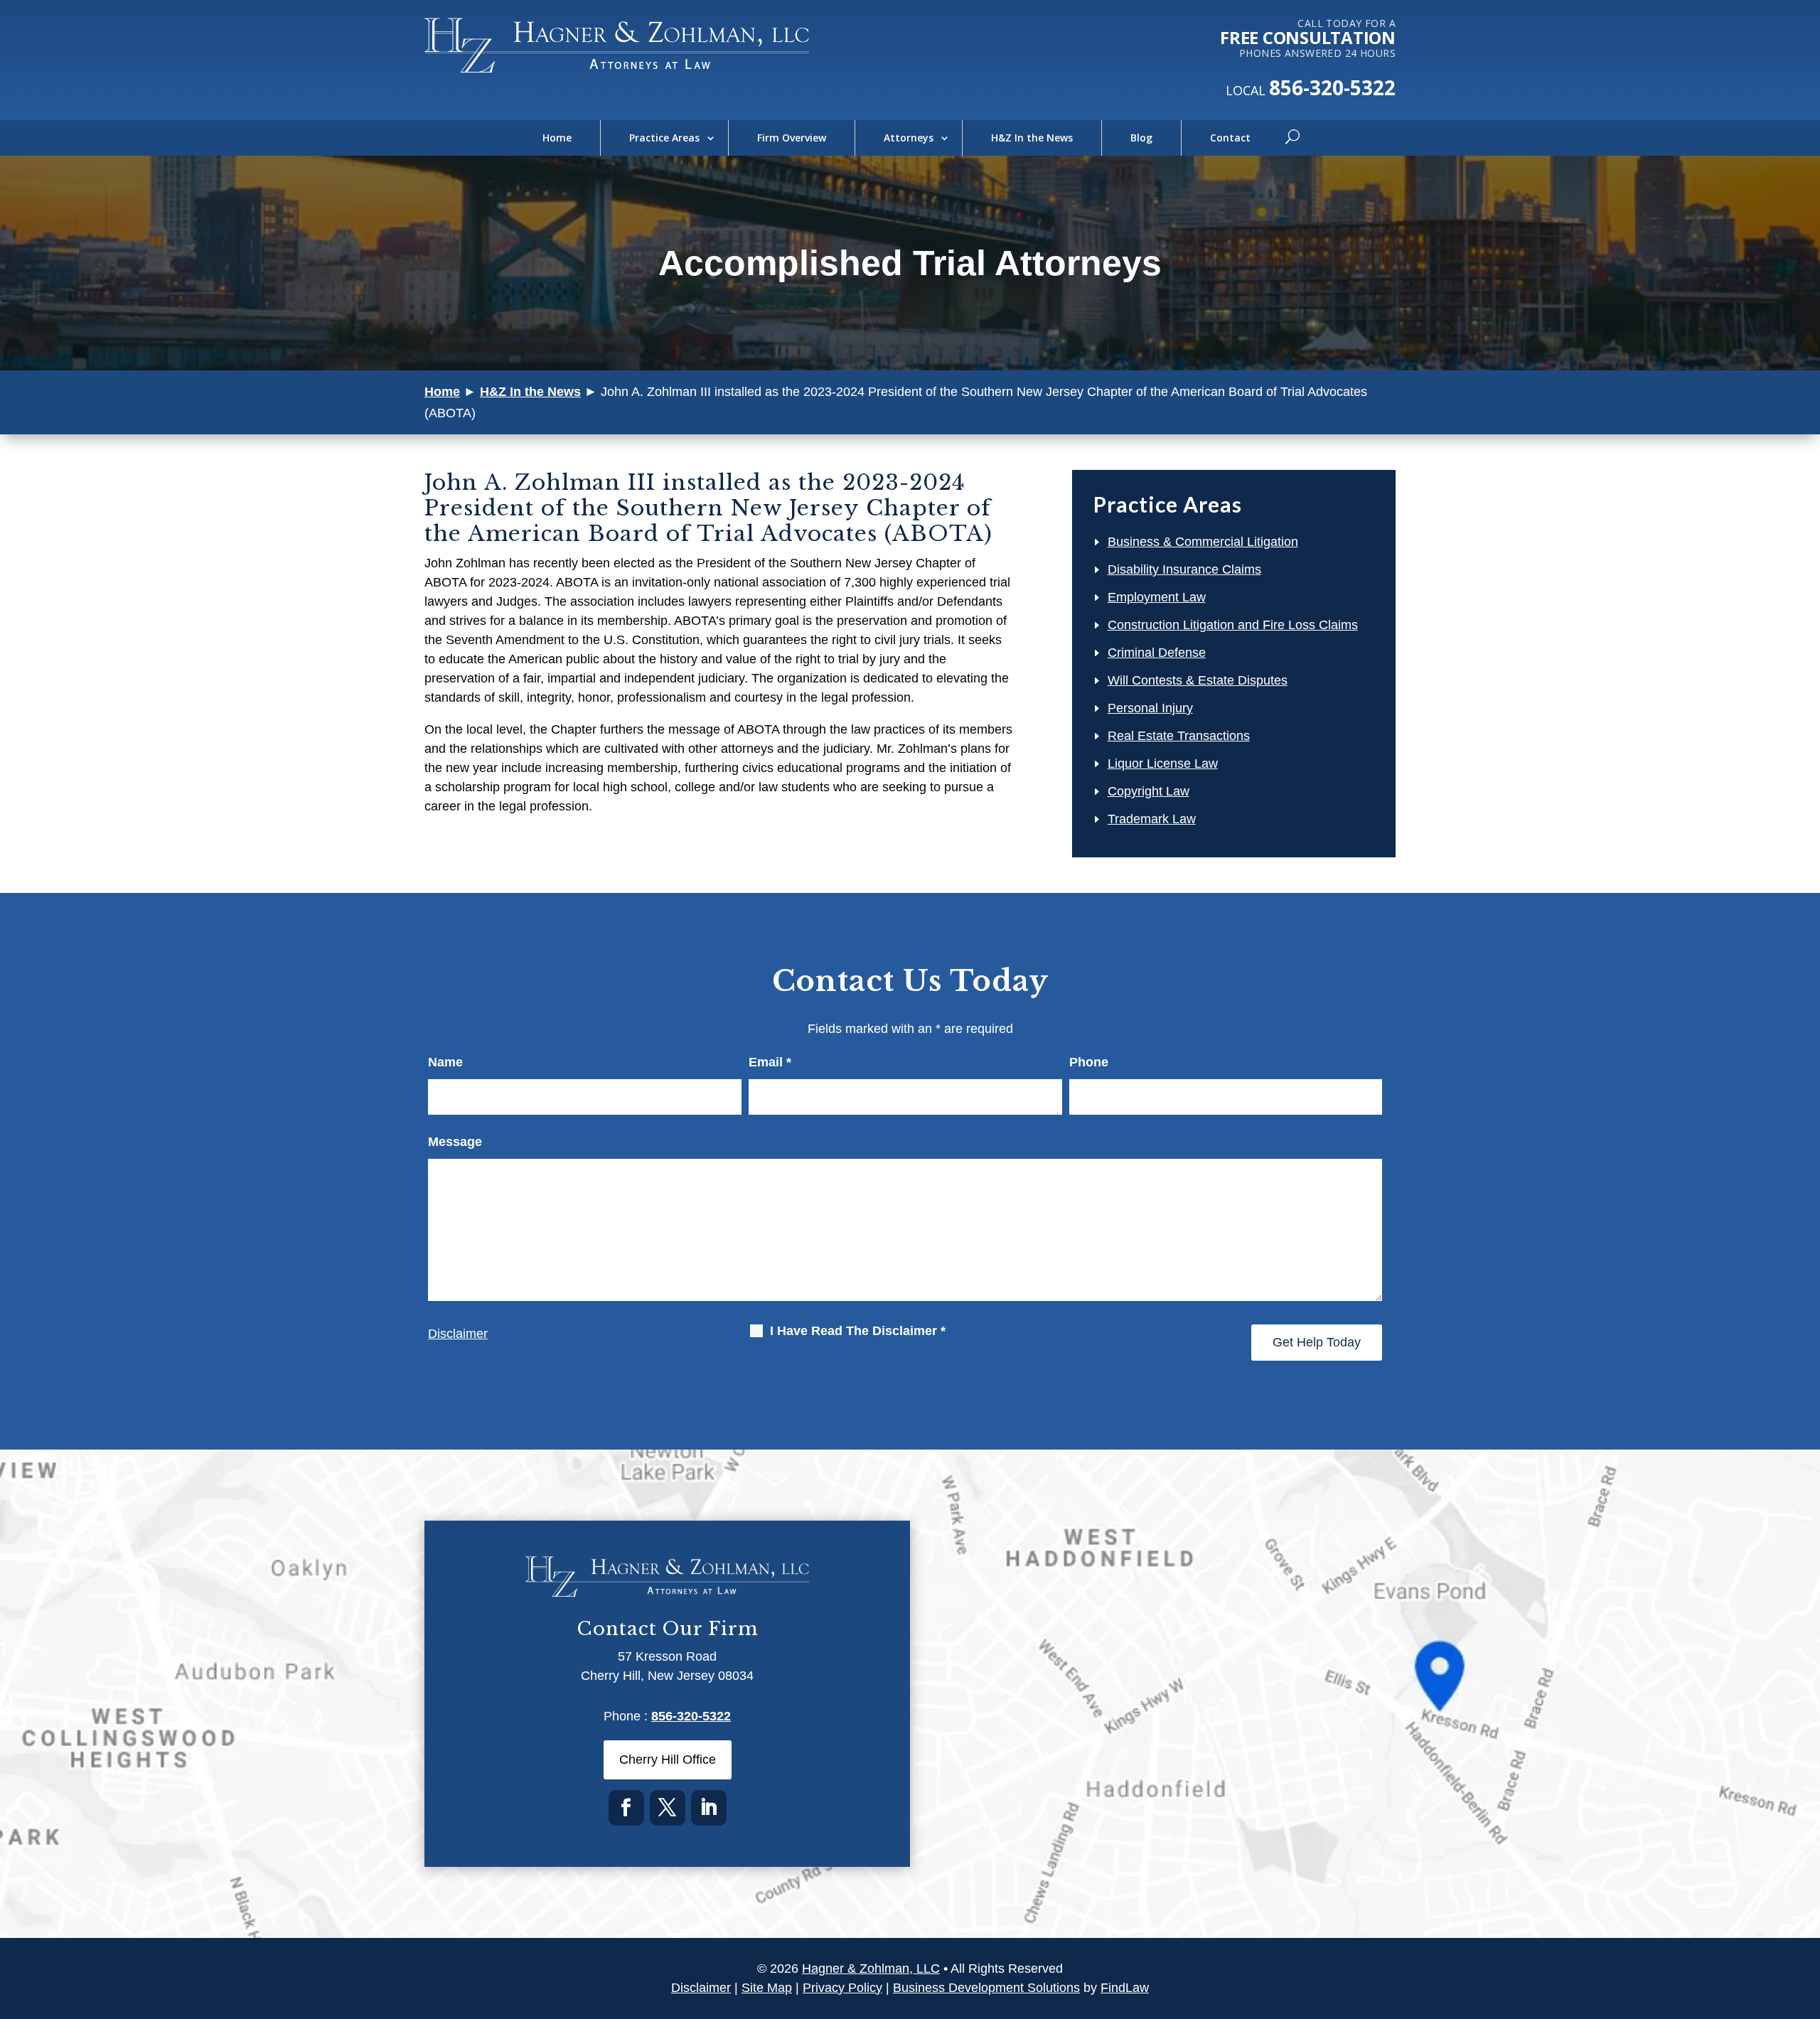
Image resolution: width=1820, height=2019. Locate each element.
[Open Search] (1292, 138)
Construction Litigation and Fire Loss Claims (1233, 625)
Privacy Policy (842, 1988)
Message (455, 1142)
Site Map (767, 1988)
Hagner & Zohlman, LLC (871, 1969)
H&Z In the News (1032, 138)
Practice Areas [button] (664, 138)
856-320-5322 (1332, 87)
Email (770, 1062)
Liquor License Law (1163, 764)
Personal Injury (1150, 708)
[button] (1806, 1916)
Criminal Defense (1157, 653)
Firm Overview (792, 138)
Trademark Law (1152, 819)
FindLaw (1125, 1988)
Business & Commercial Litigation (1203, 542)
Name (445, 1062)
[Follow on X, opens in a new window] (668, 1808)
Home (557, 138)
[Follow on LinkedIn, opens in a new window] (709, 1808)
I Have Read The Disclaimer (858, 1331)
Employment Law (1157, 597)
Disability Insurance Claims (1184, 569)
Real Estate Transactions (1179, 736)
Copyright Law (1149, 791)
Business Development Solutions (986, 1988)
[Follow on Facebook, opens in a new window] (626, 1808)
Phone (1089, 1062)
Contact (1230, 138)
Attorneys (909, 138)
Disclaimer (458, 1334)
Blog (1141, 138)
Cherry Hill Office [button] (668, 1760)
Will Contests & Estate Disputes (1198, 680)
